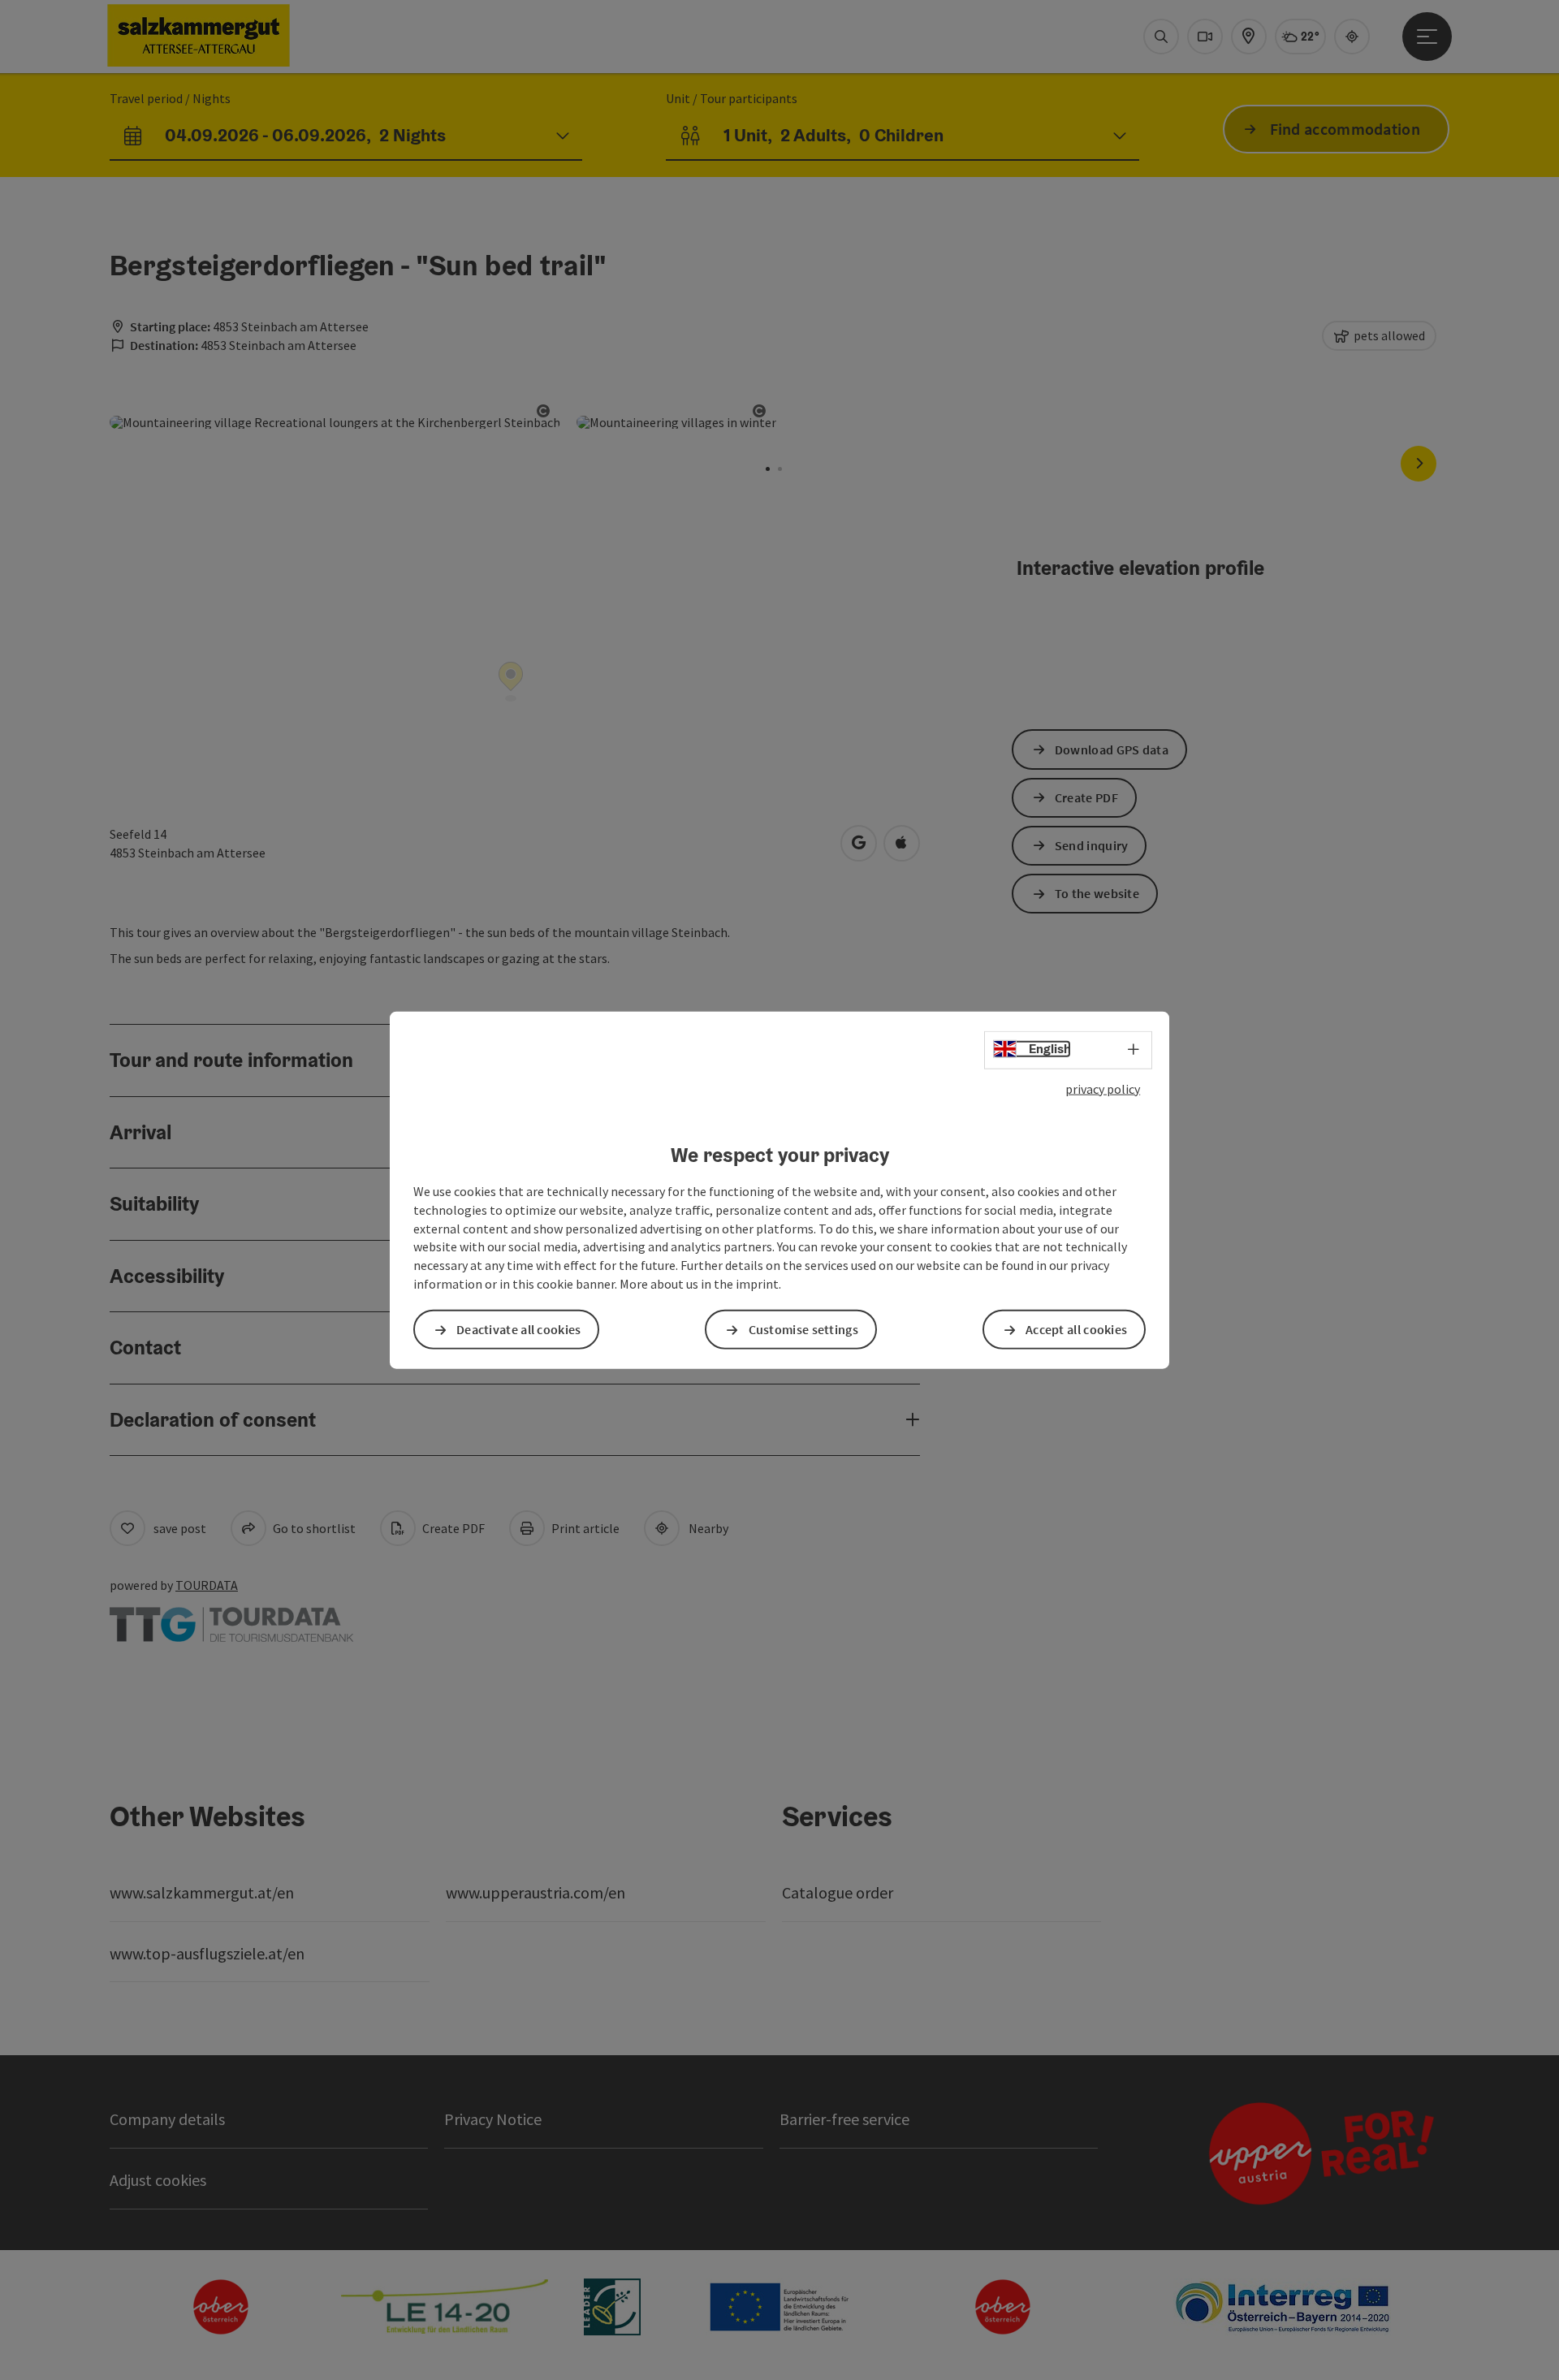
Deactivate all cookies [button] (519, 1329)
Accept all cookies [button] (1076, 1329)
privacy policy (1103, 1088)
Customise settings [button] (803, 1329)
